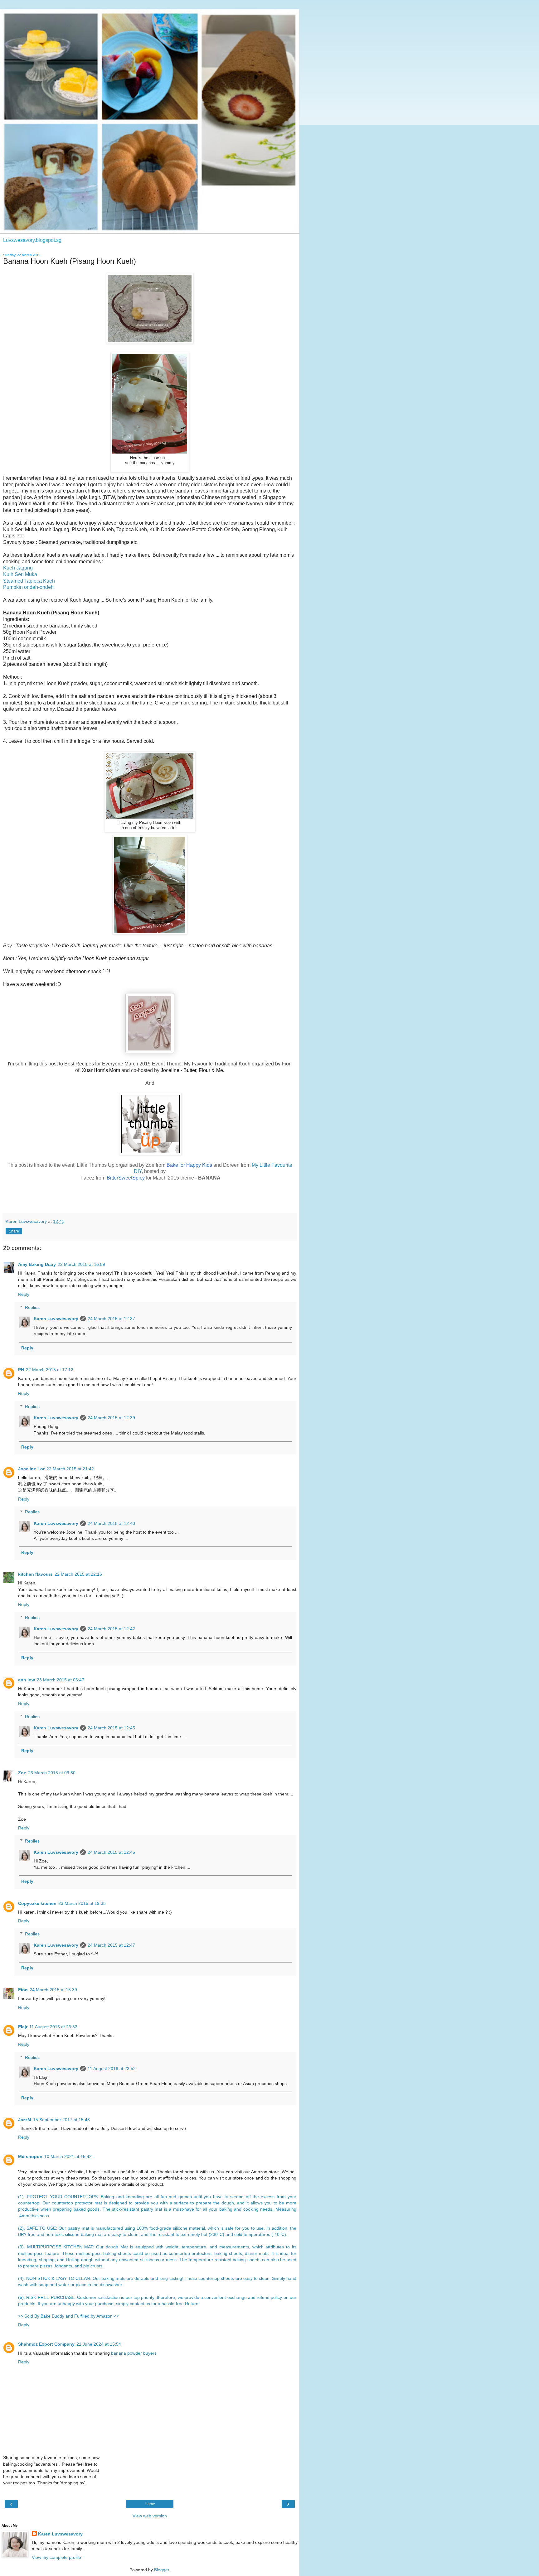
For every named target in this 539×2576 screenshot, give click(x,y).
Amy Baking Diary (37, 1264)
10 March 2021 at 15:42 (68, 2156)
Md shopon (30, 2156)
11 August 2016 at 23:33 (53, 2027)
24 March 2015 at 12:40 (111, 1523)
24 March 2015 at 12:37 (111, 1319)
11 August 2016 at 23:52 (112, 2069)
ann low (27, 1680)
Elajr (23, 2027)
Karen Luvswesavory (56, 1319)
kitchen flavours (35, 1574)
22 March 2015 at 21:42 (70, 1469)
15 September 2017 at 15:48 (61, 2120)
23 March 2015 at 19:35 (82, 1903)
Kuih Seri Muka (20, 574)
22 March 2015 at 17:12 (50, 1370)
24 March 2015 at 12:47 (111, 1945)
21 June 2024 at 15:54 (99, 2344)
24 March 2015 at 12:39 (111, 1418)
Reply (24, 1294)
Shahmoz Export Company (46, 2344)
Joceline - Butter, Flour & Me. (192, 1070)
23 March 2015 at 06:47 (61, 1680)
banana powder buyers (134, 2353)
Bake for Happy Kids (189, 1165)
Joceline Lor (31, 1469)
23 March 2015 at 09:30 (52, 1773)
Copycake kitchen (37, 1903)
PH (21, 1370)
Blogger (162, 2570)
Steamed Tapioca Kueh (29, 581)
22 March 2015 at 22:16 (78, 1574)
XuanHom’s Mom (101, 1070)
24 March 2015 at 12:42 (111, 1629)
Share (14, 1231)
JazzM (25, 2120)
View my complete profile (56, 2557)
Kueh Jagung (18, 568)
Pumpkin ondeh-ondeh (28, 587)
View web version (150, 2516)
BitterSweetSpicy (126, 1178)
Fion (23, 1990)
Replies (32, 1307)
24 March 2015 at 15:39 (53, 1990)
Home (150, 2504)
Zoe (22, 1773)
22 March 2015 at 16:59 (81, 1264)
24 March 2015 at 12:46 (111, 1852)
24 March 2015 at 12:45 (111, 1728)
